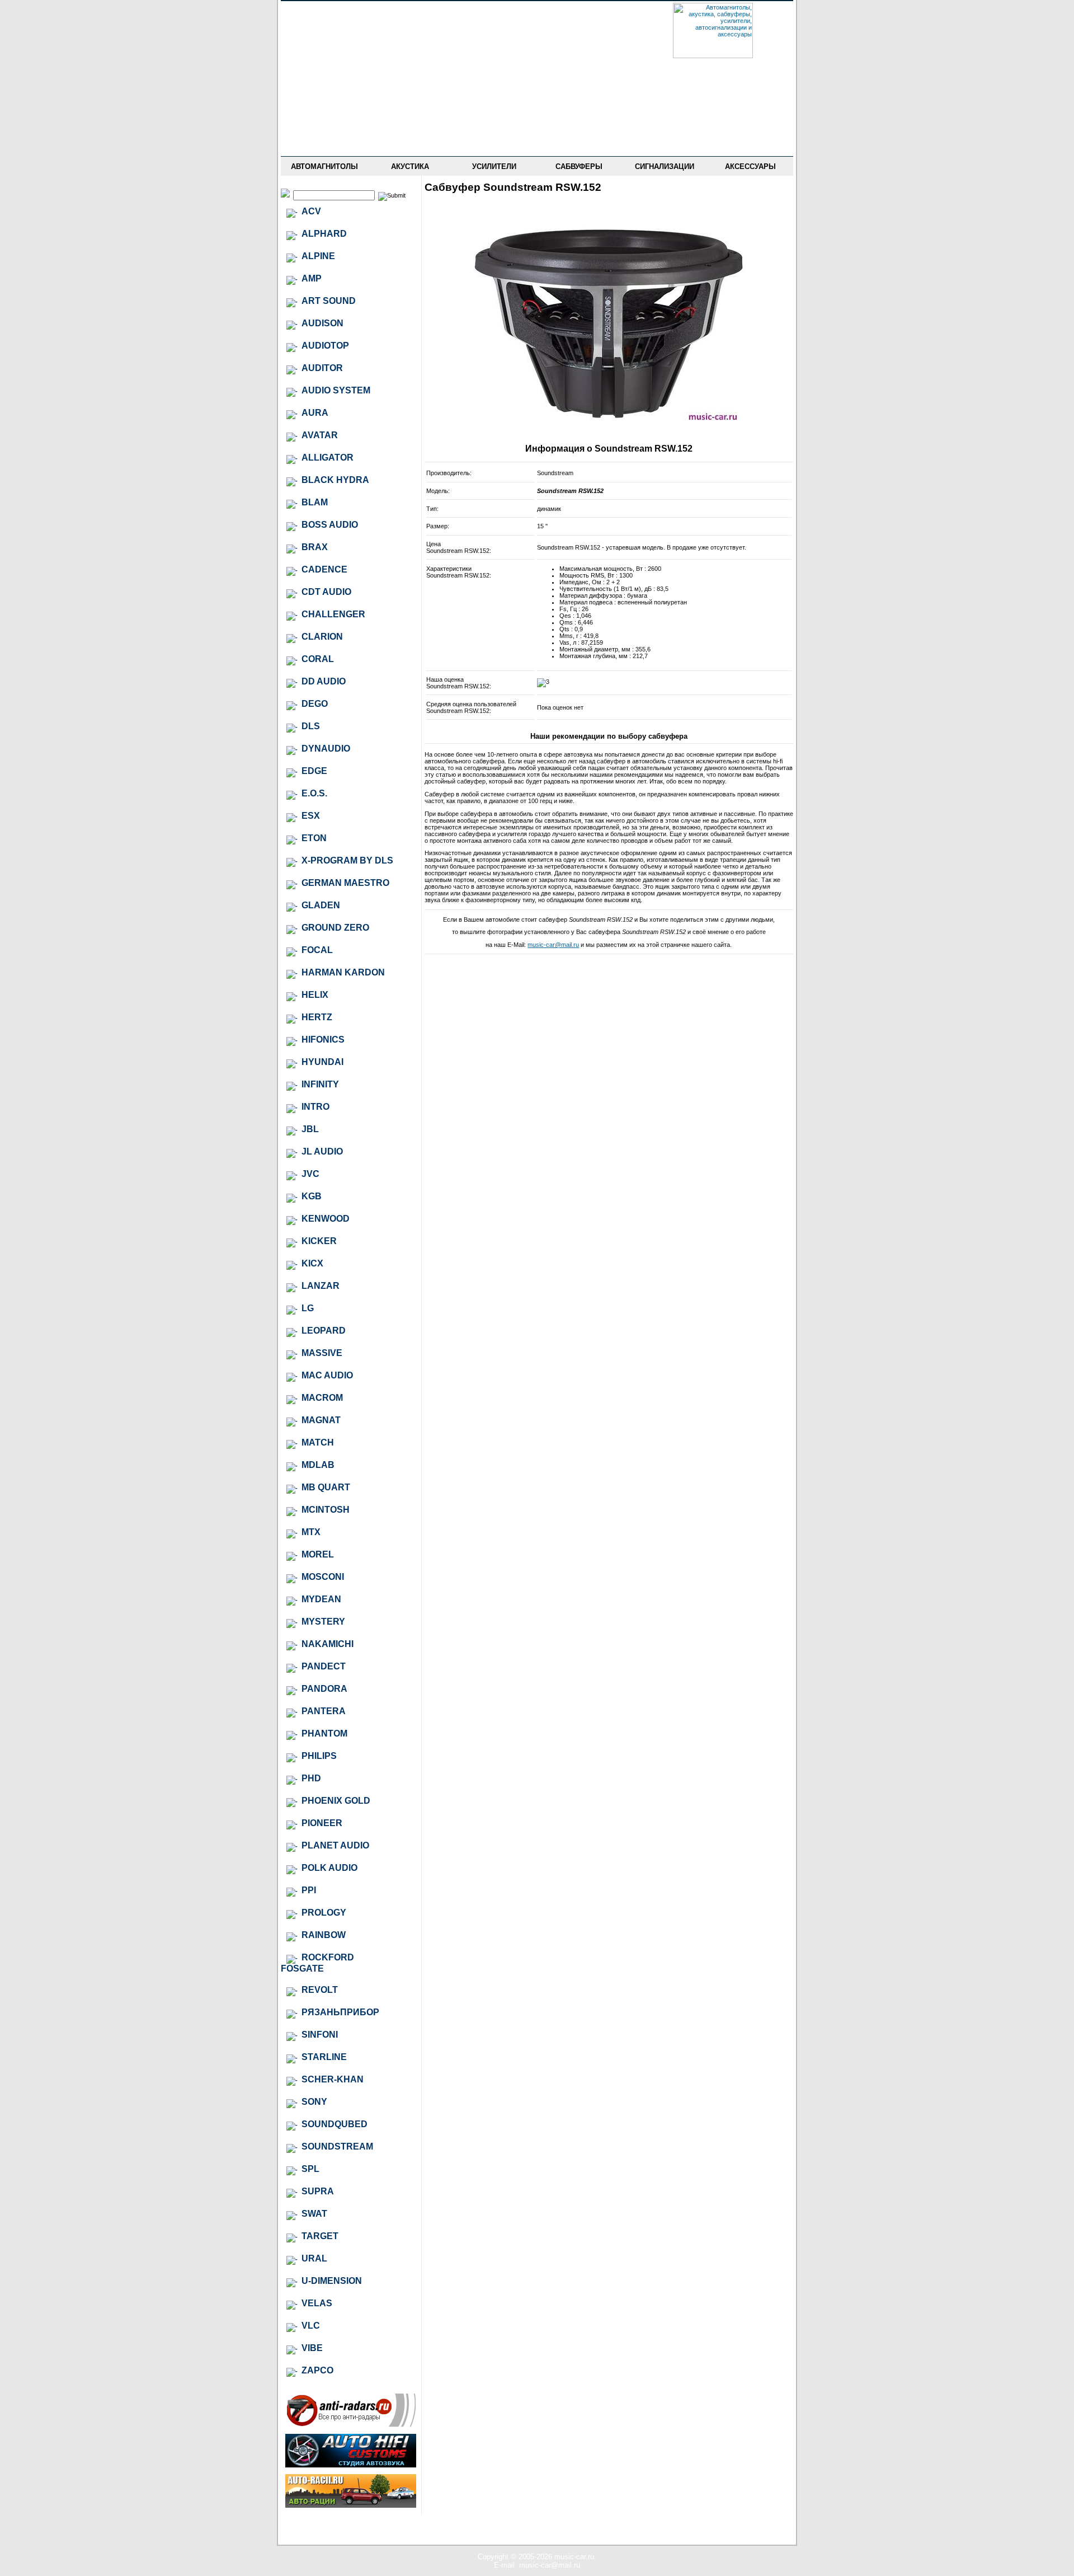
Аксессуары (750, 166)
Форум (324, 62)
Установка (324, 111)
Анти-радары (324, 127)
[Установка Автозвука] (351, 2465)
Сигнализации (665, 166)
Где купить (324, 78)
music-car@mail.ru (553, 945)
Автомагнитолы (324, 166)
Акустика (410, 166)
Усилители (494, 166)
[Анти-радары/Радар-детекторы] (351, 2425)
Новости (324, 30)
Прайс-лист (324, 46)
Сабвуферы (579, 166)
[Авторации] (351, 2505)
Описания (324, 95)
